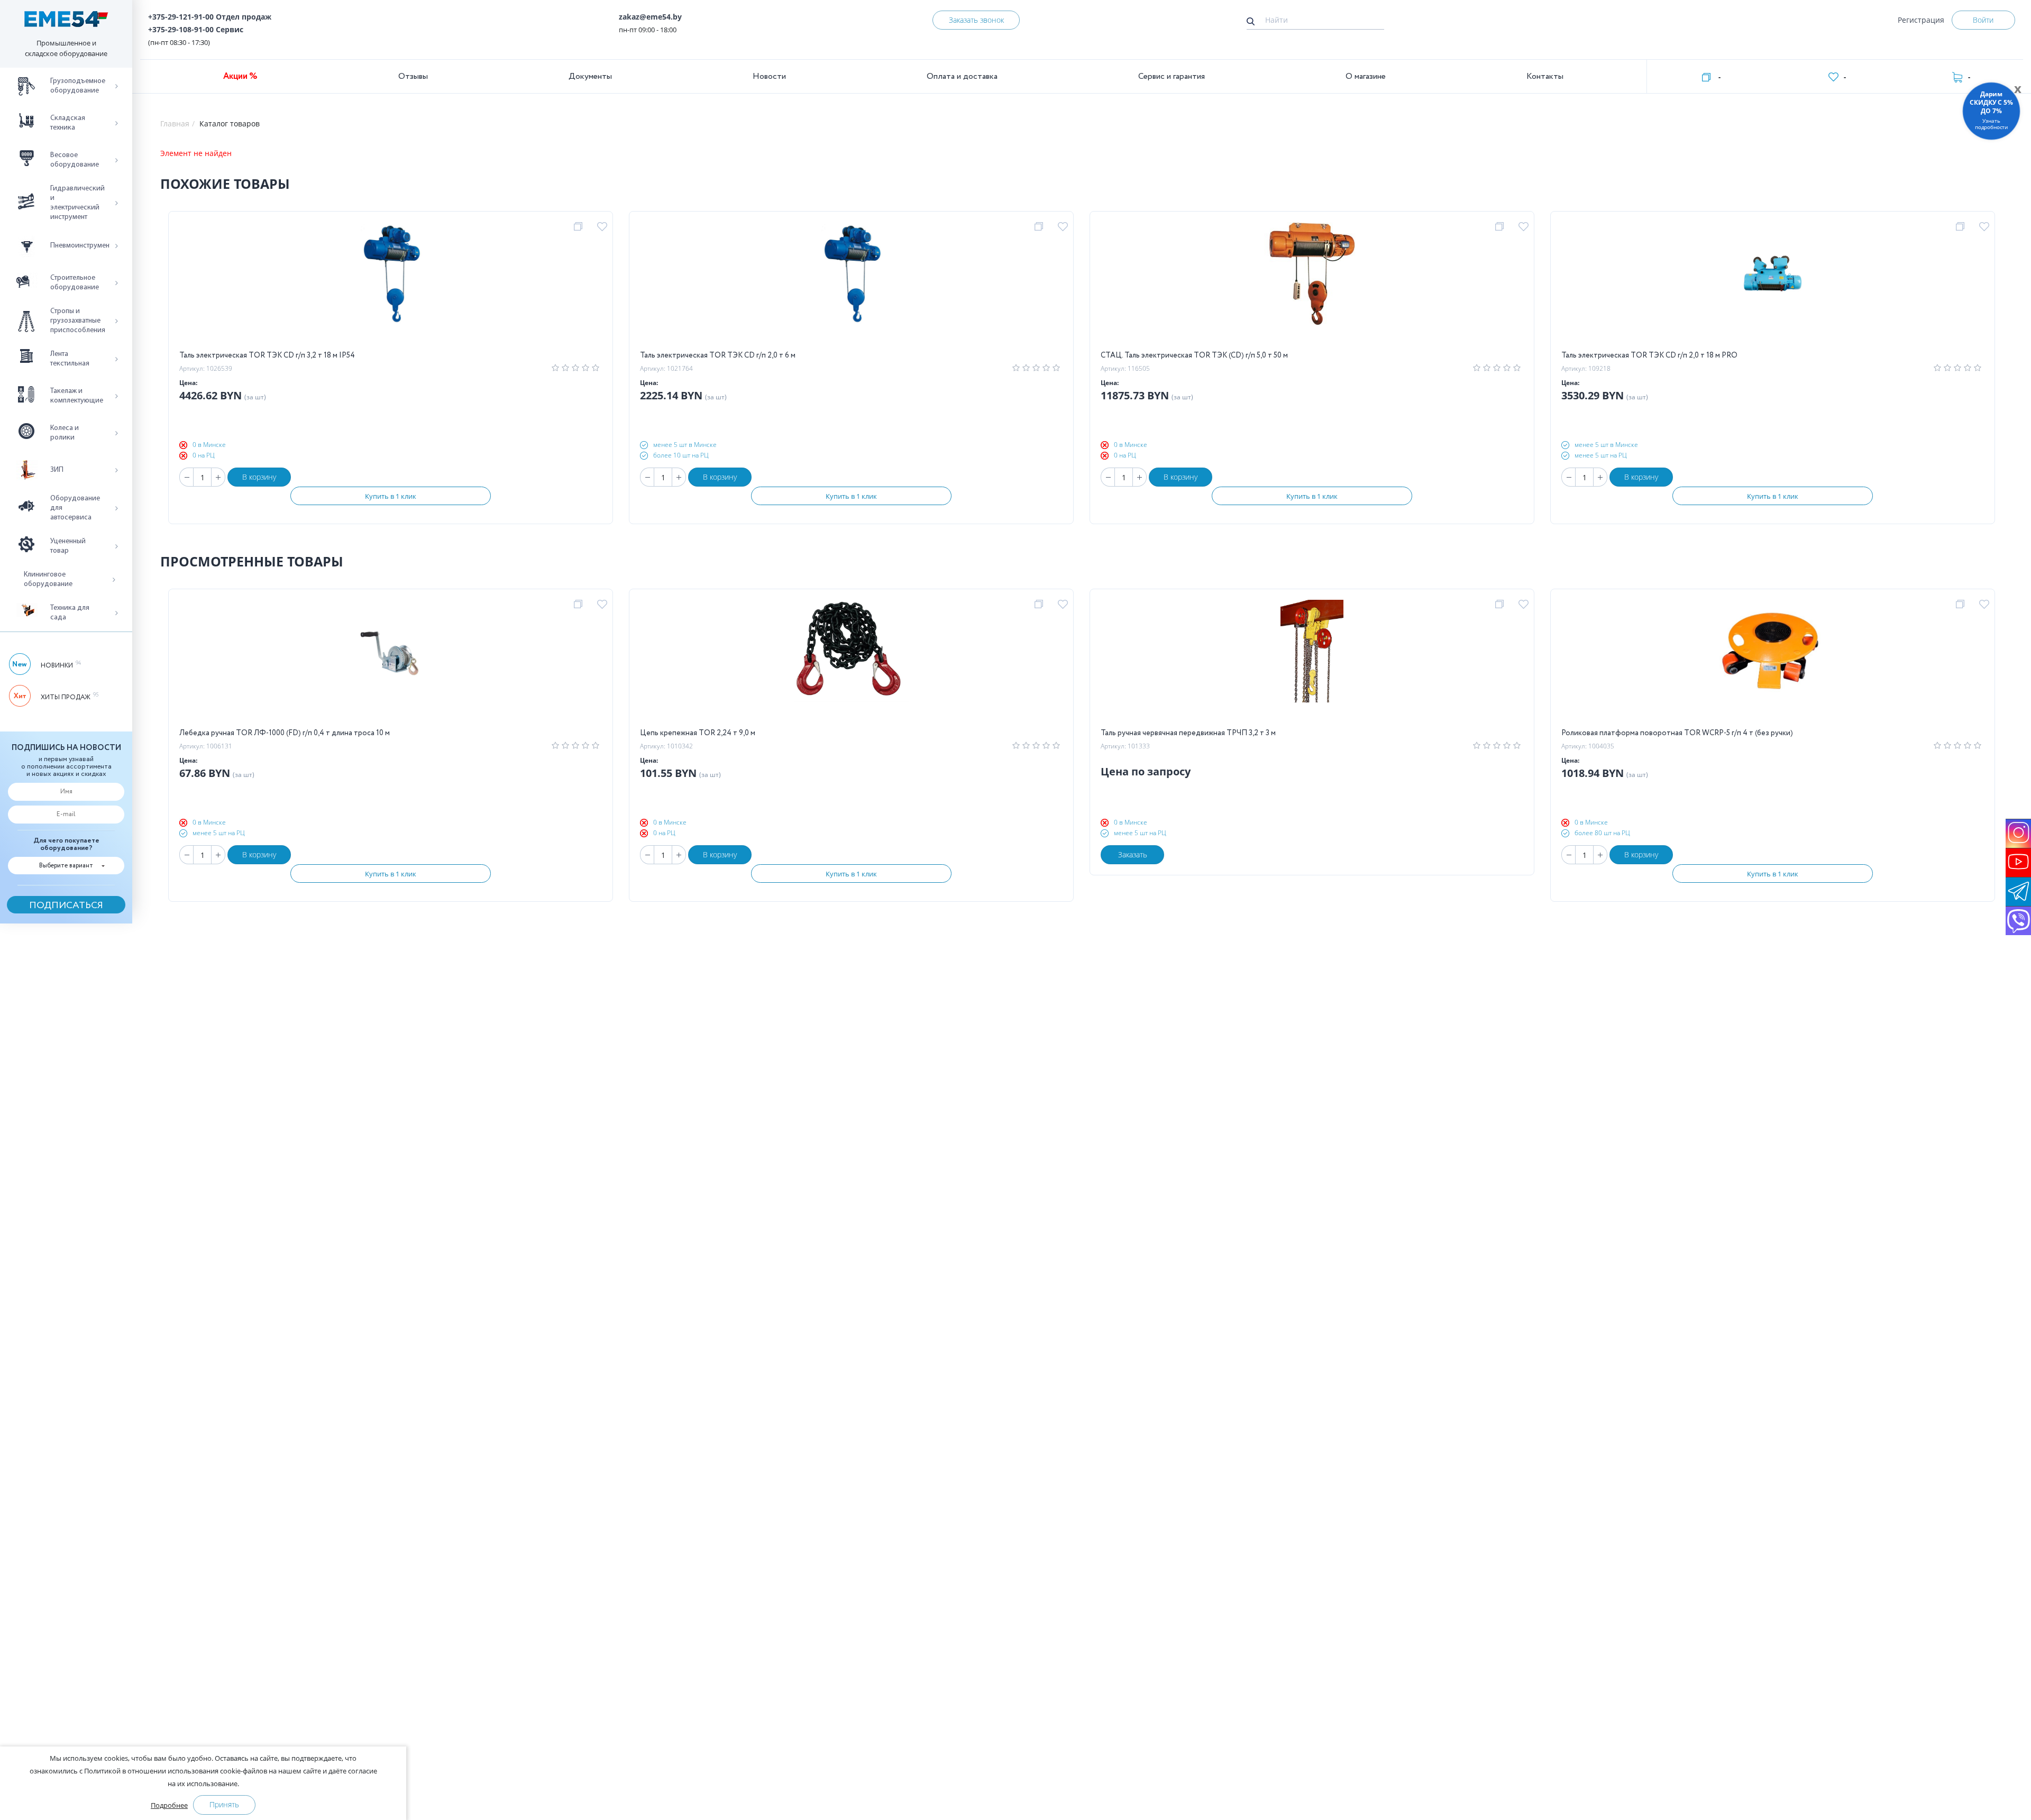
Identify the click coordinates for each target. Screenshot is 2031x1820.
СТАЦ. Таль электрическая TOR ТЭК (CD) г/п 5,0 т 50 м (1194, 355)
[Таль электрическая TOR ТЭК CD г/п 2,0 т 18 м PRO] (1773, 286)
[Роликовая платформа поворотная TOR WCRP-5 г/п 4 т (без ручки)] (1773, 663)
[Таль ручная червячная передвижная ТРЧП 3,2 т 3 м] (1312, 663)
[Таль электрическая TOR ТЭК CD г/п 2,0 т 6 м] (852, 286)
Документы (590, 76)
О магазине (1366, 76)
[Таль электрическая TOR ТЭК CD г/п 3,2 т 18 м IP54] (391, 286)
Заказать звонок (976, 20)
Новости (769, 76)
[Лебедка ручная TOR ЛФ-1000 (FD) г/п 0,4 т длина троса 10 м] (391, 663)
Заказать (1133, 854)
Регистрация (1921, 20)
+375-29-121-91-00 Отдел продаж (210, 17)
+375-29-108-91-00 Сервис (196, 29)
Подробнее (169, 1805)
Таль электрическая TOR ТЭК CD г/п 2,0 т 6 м (718, 355)
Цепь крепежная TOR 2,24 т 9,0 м (698, 733)
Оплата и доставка (962, 76)
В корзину (259, 477)
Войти (1983, 20)
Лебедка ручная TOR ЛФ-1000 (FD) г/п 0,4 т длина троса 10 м (285, 733)
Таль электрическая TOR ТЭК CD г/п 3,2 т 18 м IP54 (267, 355)
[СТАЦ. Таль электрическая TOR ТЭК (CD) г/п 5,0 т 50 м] (1312, 286)
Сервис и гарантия (1172, 76)
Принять (224, 1804)
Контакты (1545, 76)
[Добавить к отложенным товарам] (604, 227)
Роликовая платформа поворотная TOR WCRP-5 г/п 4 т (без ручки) (1677, 733)
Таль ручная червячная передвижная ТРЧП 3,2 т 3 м (1188, 733)
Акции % (240, 76)
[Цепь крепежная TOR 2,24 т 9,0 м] (851, 663)
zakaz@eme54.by (650, 17)
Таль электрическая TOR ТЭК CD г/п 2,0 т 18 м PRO (1649, 355)
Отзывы (413, 76)
